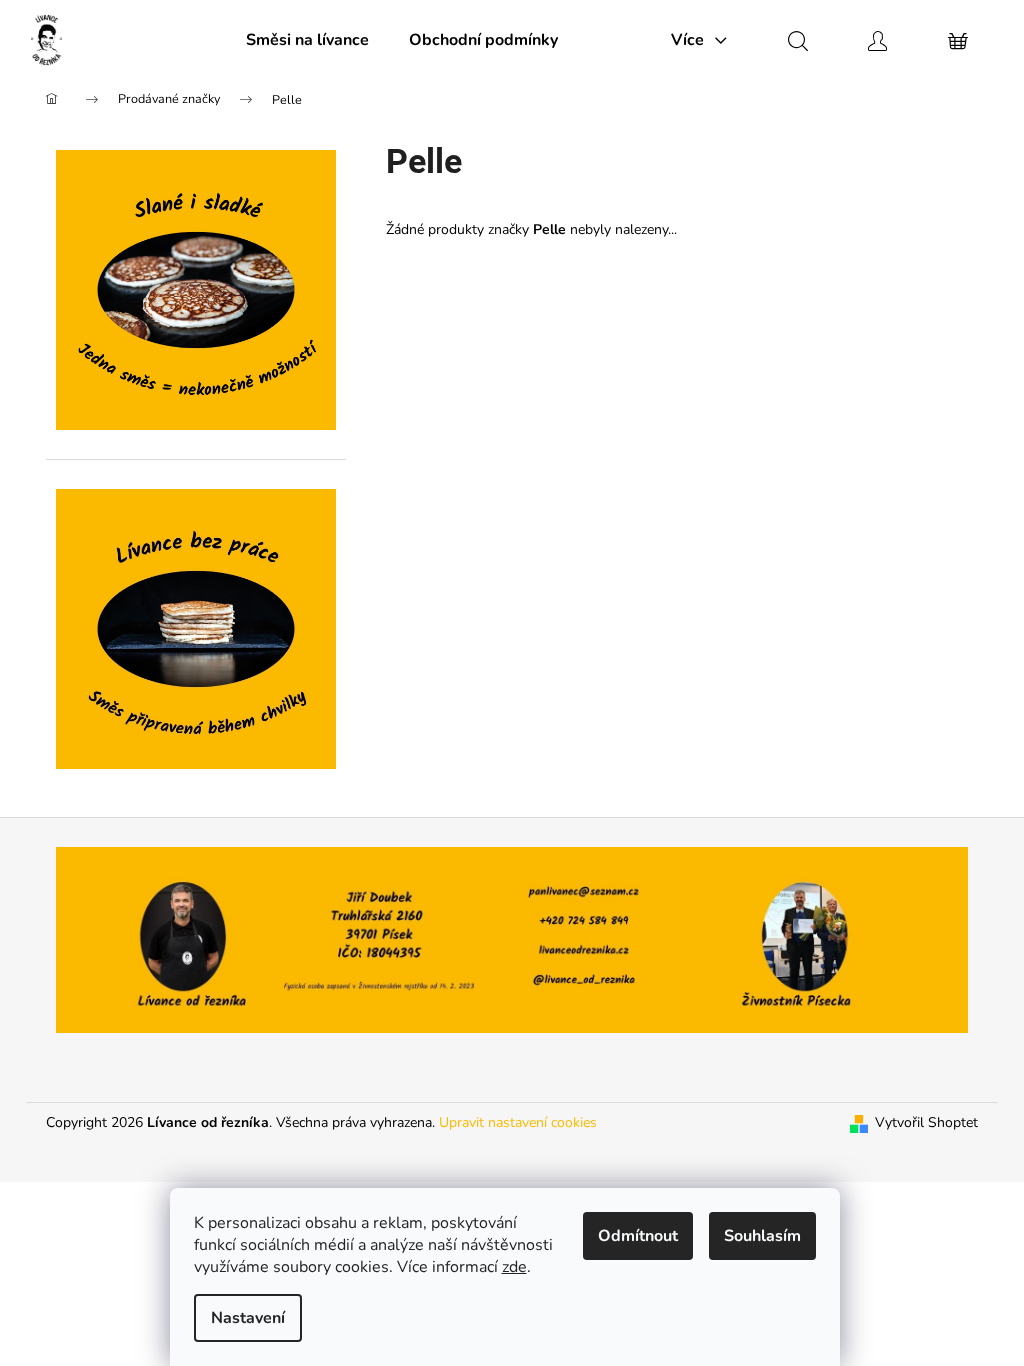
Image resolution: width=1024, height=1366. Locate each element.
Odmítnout (638, 1236)
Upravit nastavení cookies (518, 1122)
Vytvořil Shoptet (926, 1122)
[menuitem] (307, 40)
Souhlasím (762, 1236)
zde (514, 1267)
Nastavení (248, 1318)
